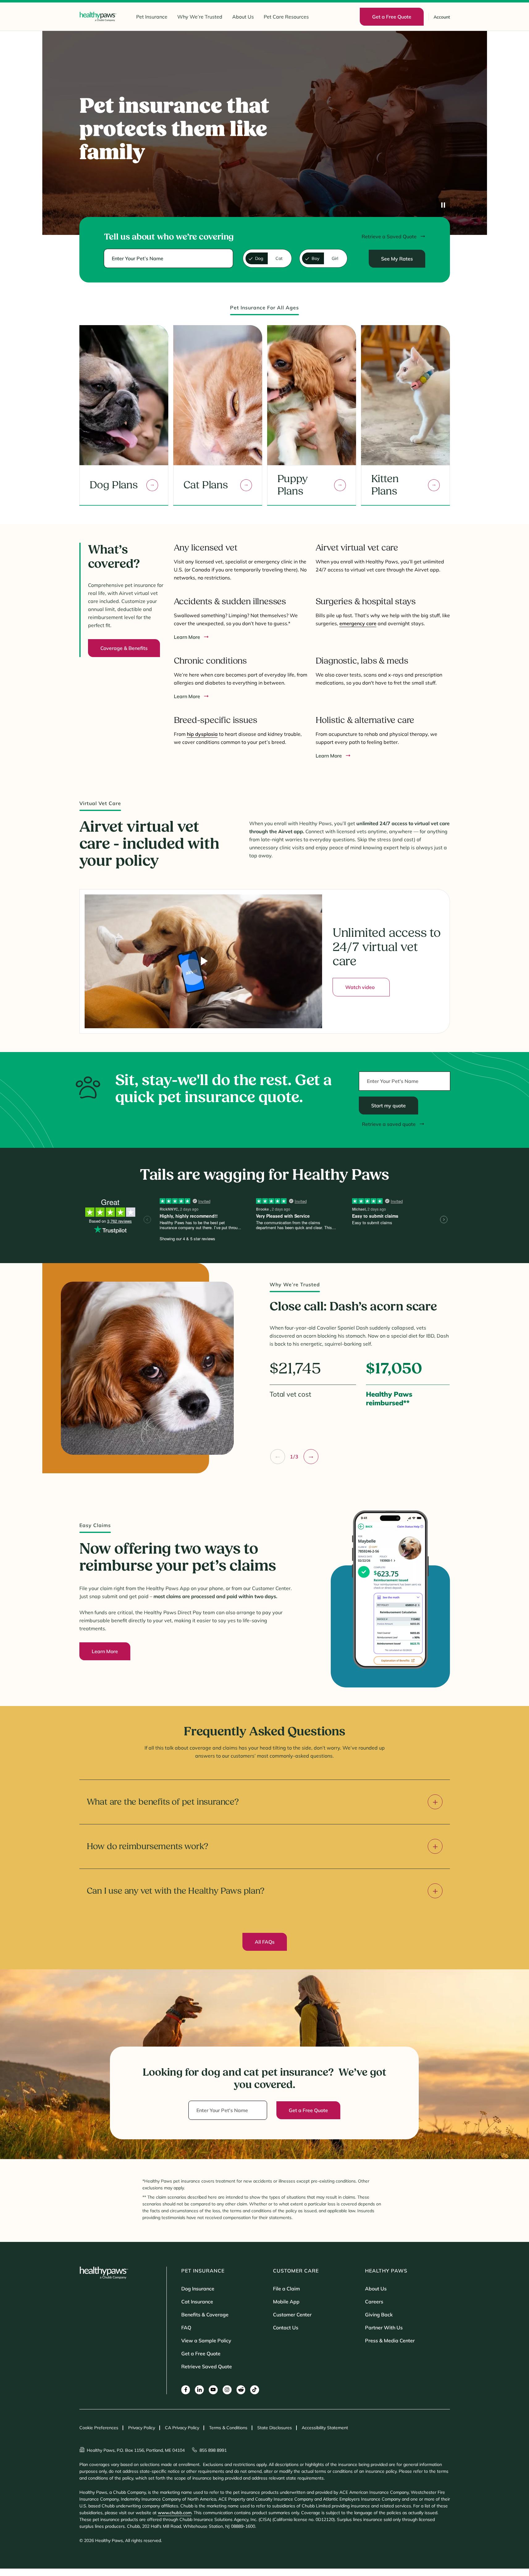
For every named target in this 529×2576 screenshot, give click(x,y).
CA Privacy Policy (182, 2428)
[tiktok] (255, 2390)
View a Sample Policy (206, 2340)
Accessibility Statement (325, 2428)
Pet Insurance (152, 17)
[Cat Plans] (246, 485)
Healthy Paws (386, 2271)
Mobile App (286, 2302)
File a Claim (286, 2289)
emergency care (358, 623)
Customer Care (296, 2271)
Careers (374, 2302)
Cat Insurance (197, 2302)
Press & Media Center (390, 2340)
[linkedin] (199, 2390)
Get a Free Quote (201, 2353)
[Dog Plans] (152, 485)
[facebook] (186, 2390)
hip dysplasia (202, 734)
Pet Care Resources (286, 17)
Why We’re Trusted (200, 17)
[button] (278, 1457)
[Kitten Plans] (434, 485)
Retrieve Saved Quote (207, 2366)
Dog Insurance (198, 2289)
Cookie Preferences (99, 2428)
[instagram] (227, 2390)
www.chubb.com (175, 2513)
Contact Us (286, 2328)
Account (442, 17)
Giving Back (379, 2315)
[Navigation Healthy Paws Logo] (98, 17)
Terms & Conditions (228, 2428)
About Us (243, 17)
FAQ (186, 2328)
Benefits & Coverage (205, 2315)
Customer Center (292, 2315)
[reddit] (241, 2390)
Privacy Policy (142, 2428)
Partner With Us (384, 2328)
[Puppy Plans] (340, 485)
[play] (443, 206)
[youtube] (213, 2390)
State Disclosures (275, 2428)
